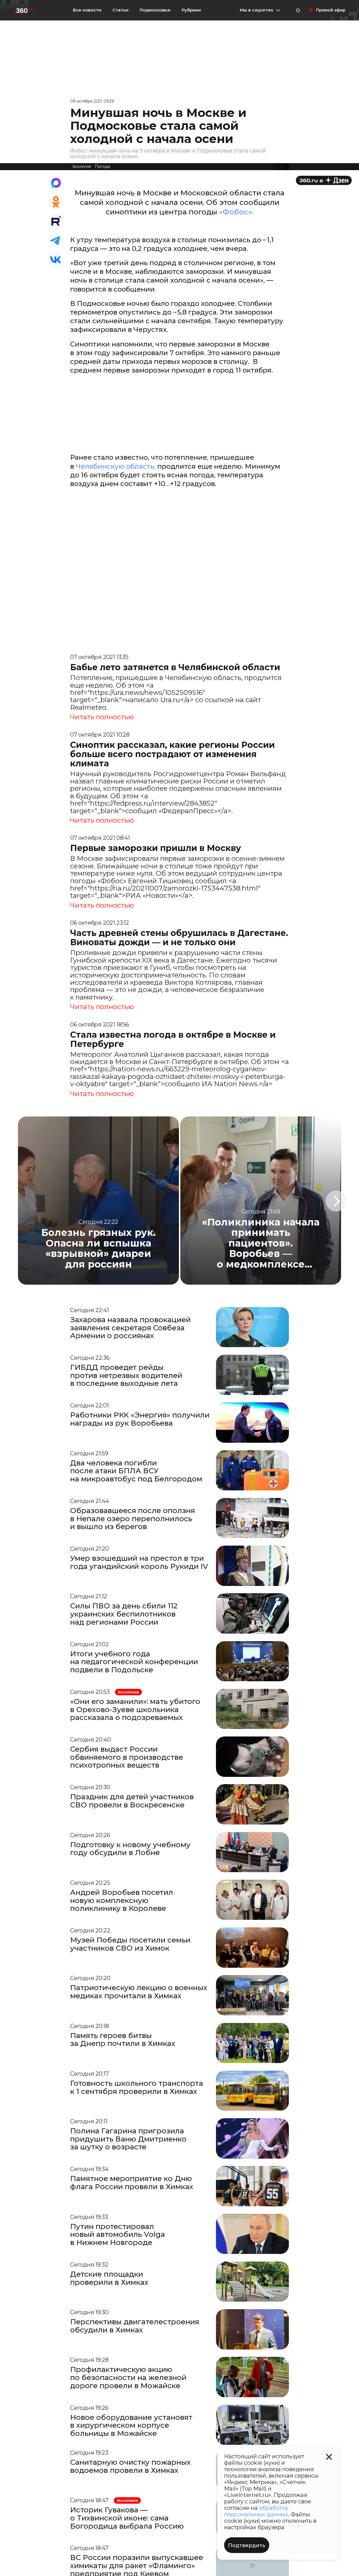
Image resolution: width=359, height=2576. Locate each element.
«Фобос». (236, 212)
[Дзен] (324, 180)
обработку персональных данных (256, 2511)
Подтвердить (247, 2545)
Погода (102, 167)
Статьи (120, 10)
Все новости (87, 10)
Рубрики (191, 10)
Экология (81, 167)
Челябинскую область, (116, 466)
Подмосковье (155, 10)
